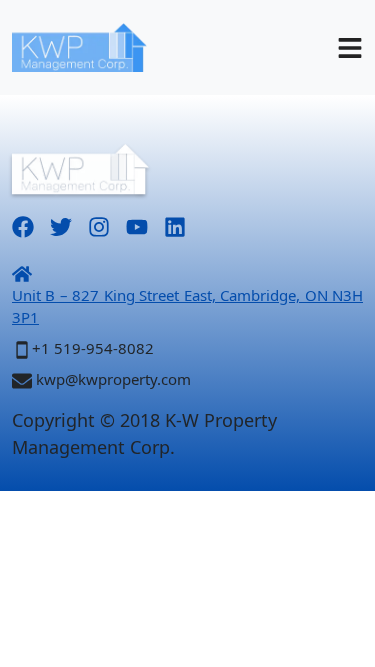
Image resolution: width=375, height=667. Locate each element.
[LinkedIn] (175, 224)
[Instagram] (99, 224)
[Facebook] (23, 224)
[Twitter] (61, 224)
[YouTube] (137, 224)
